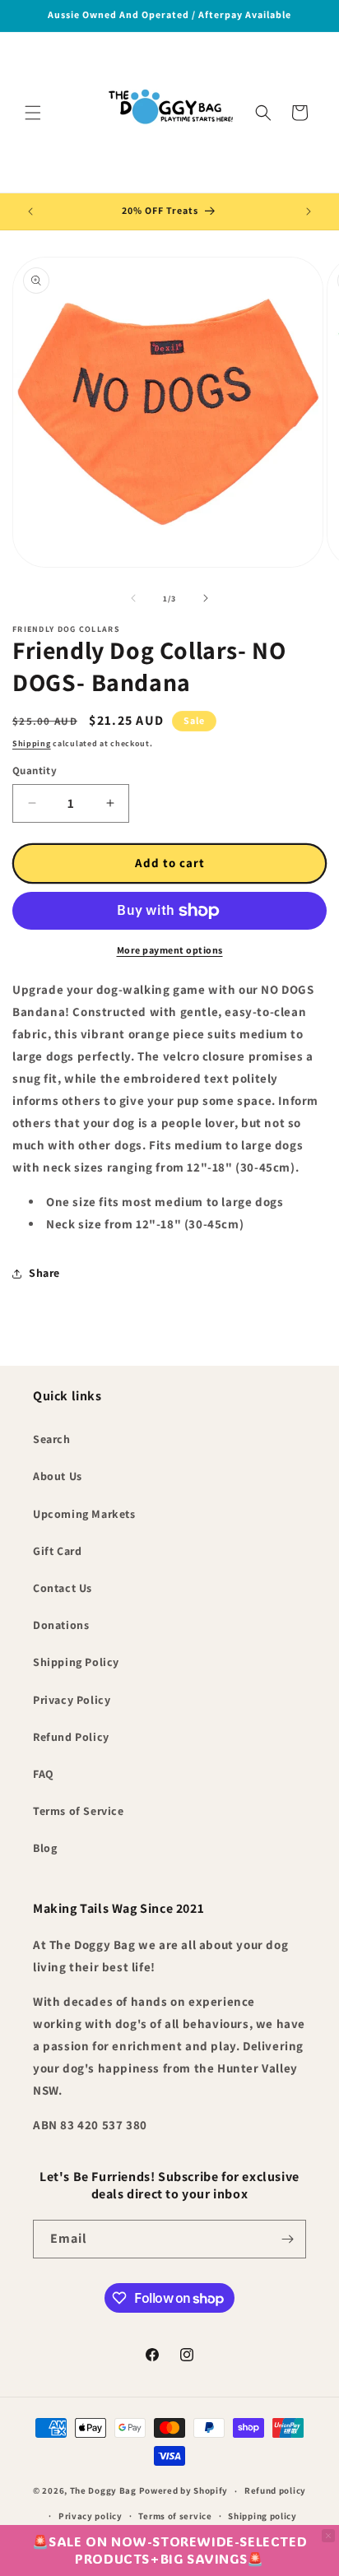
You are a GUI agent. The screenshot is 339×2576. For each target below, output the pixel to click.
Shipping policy (262, 2516)
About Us (58, 1476)
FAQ (44, 1774)
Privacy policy (91, 2516)
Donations (61, 1625)
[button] (33, 113)
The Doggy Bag (104, 2490)
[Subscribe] (287, 2239)
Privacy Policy (72, 1700)
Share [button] (44, 1273)
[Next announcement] (309, 211)
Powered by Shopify (184, 2490)
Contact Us (63, 1588)
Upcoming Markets (84, 1514)
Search (52, 1439)
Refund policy (275, 2490)
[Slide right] (206, 598)
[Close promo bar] (328, 2536)
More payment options (170, 950)
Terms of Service (79, 1811)
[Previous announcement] (30, 211)
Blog (45, 1848)
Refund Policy (71, 1737)
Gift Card (57, 1551)
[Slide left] (133, 598)
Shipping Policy (76, 1662)
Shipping (32, 743)
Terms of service (175, 2516)
